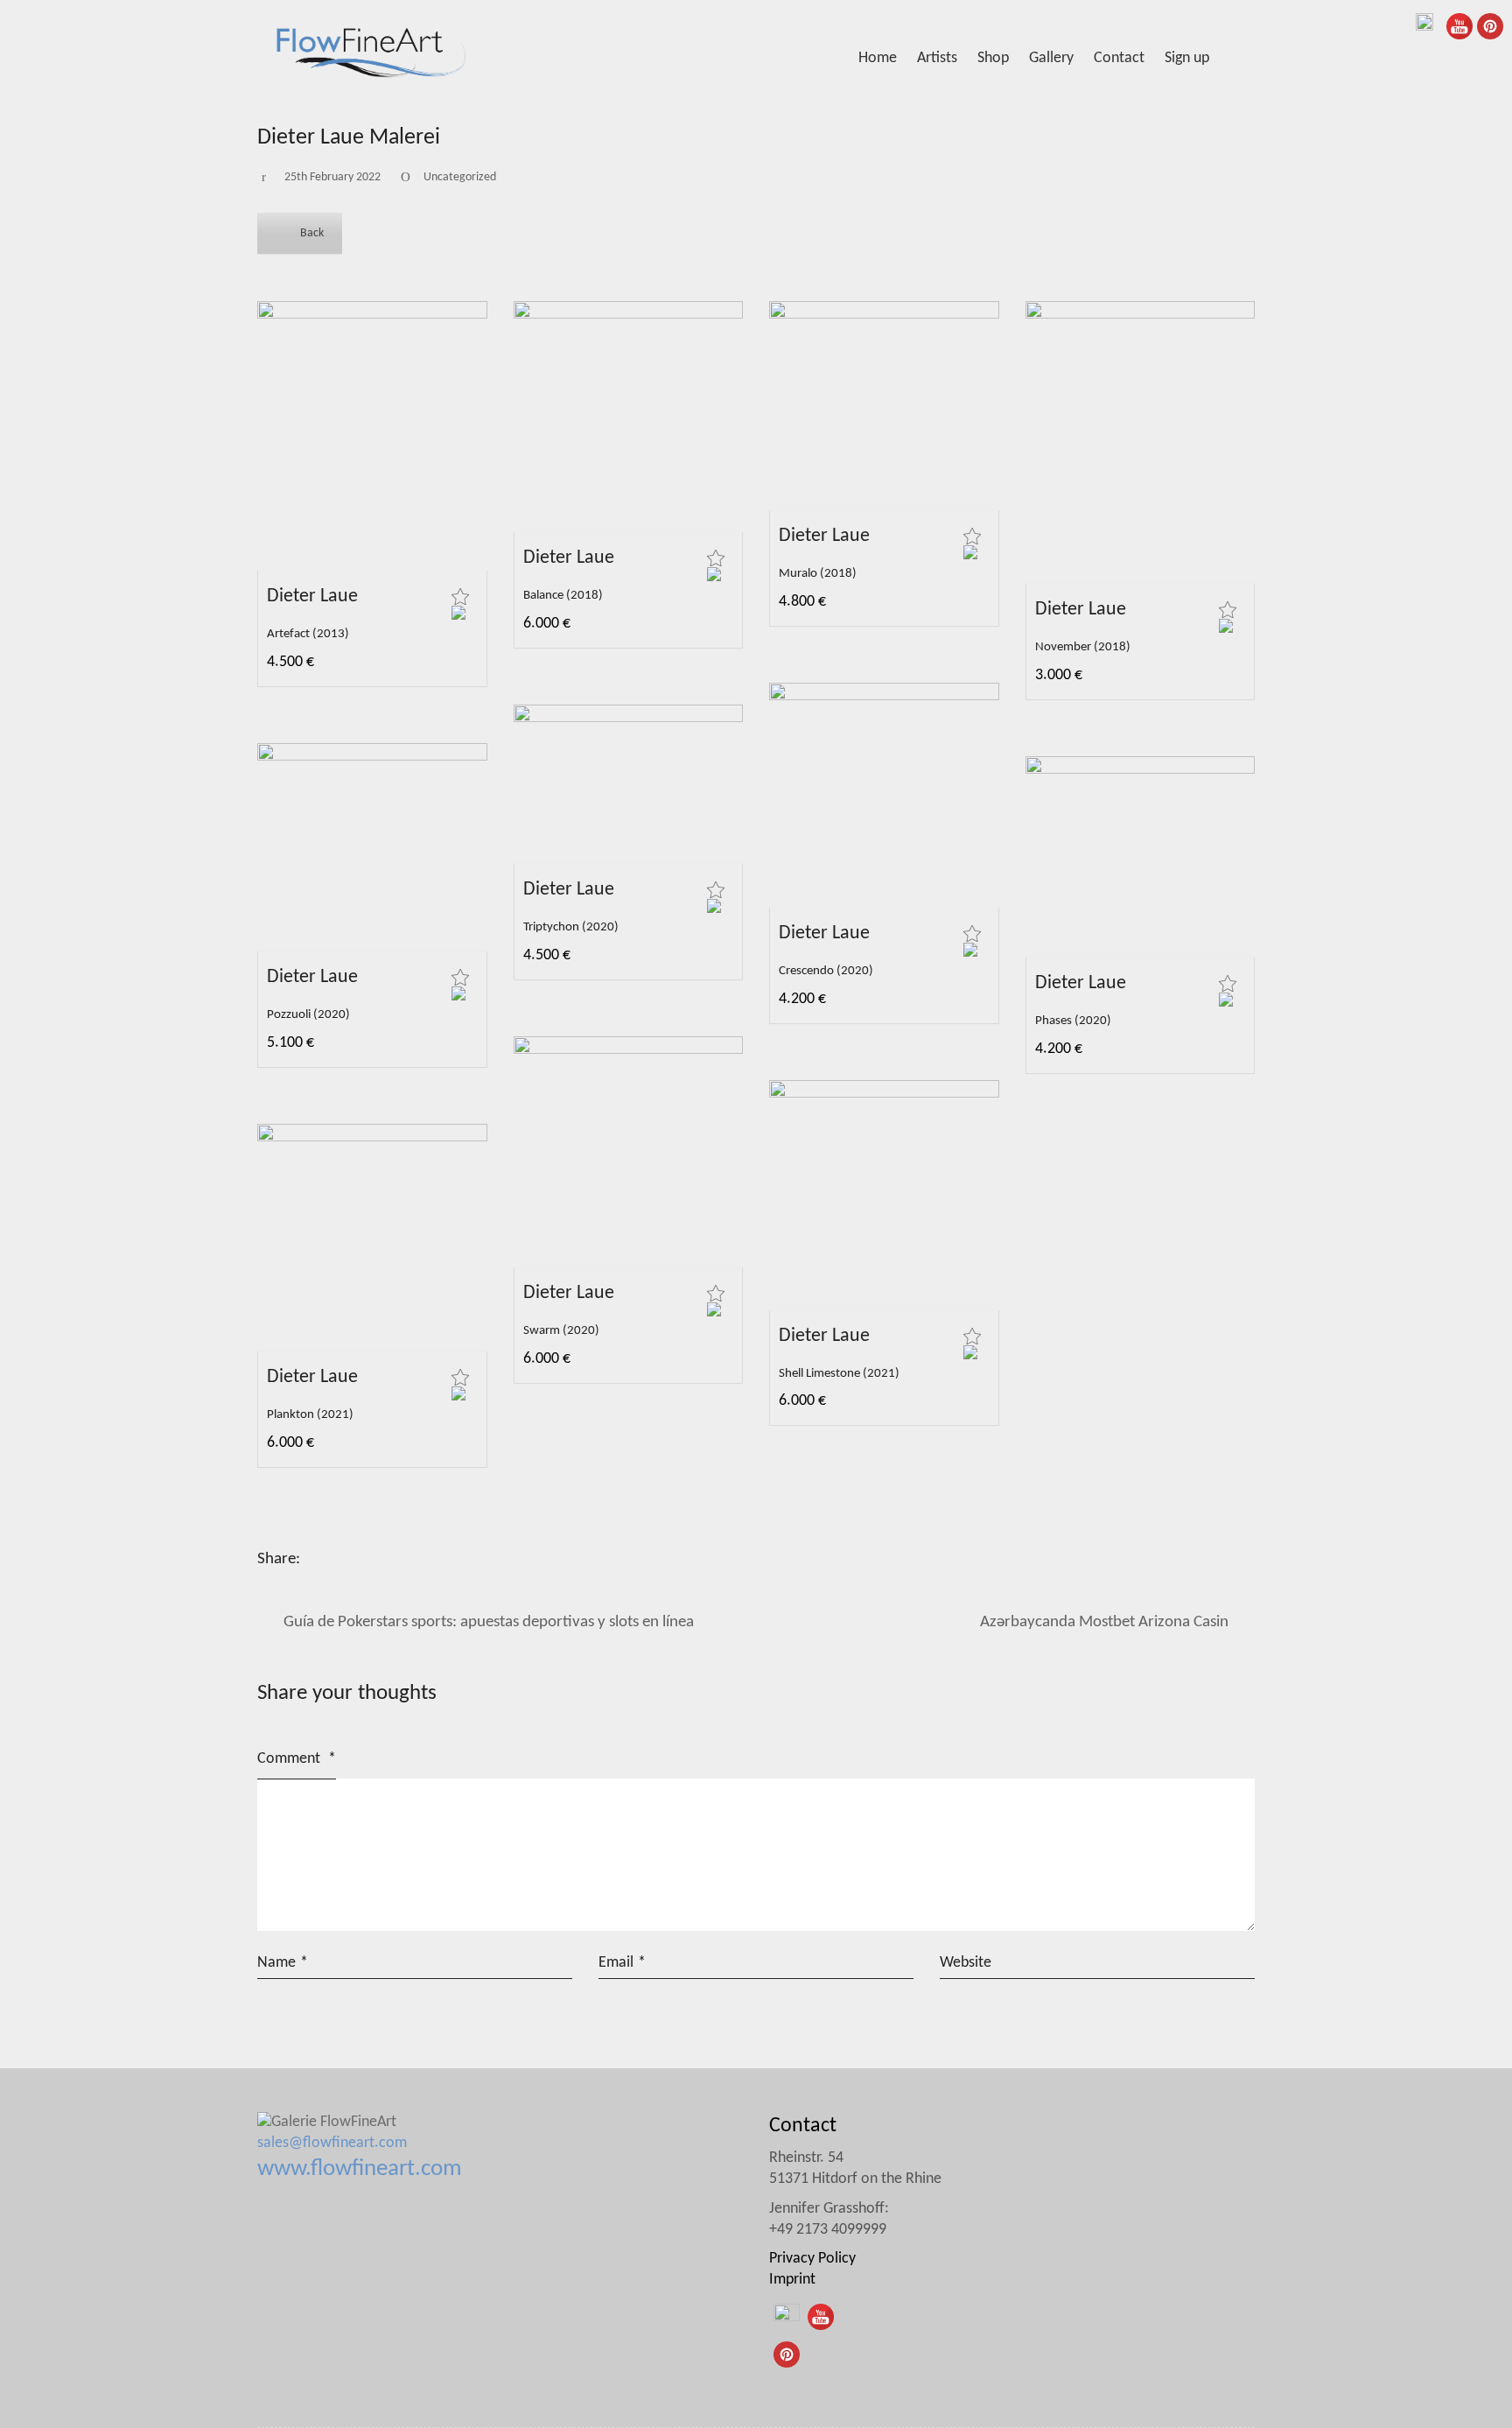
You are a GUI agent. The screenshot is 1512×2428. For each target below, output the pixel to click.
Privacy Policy (812, 2259)
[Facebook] (335, 1556)
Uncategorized (460, 177)
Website (966, 1963)
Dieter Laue (312, 596)
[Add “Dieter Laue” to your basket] (458, 613)
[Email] (510, 1556)
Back (312, 233)
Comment (297, 1759)
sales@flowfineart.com (332, 2143)
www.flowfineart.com (360, 2169)
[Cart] (1245, 59)
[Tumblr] (423, 1556)
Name (283, 1963)
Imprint (792, 2280)
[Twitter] (379, 1556)
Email (622, 1963)
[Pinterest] (466, 1556)
